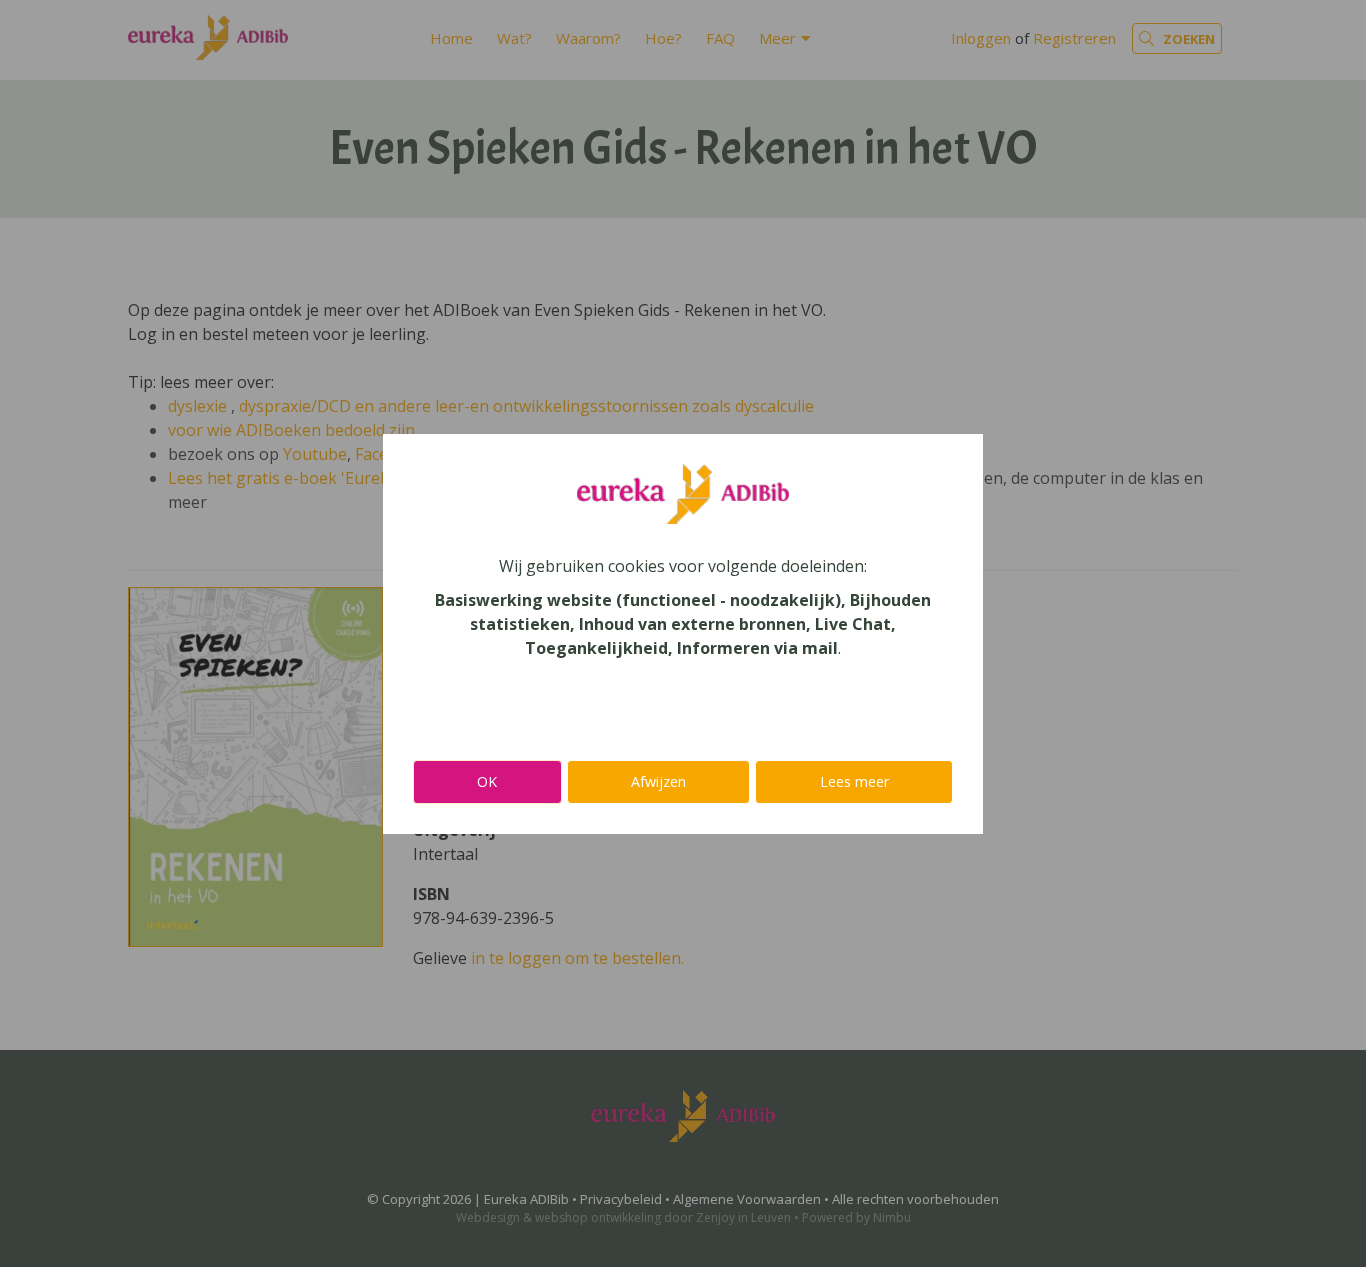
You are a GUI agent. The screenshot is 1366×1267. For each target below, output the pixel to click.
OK (487, 781)
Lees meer (854, 781)
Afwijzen (658, 781)
